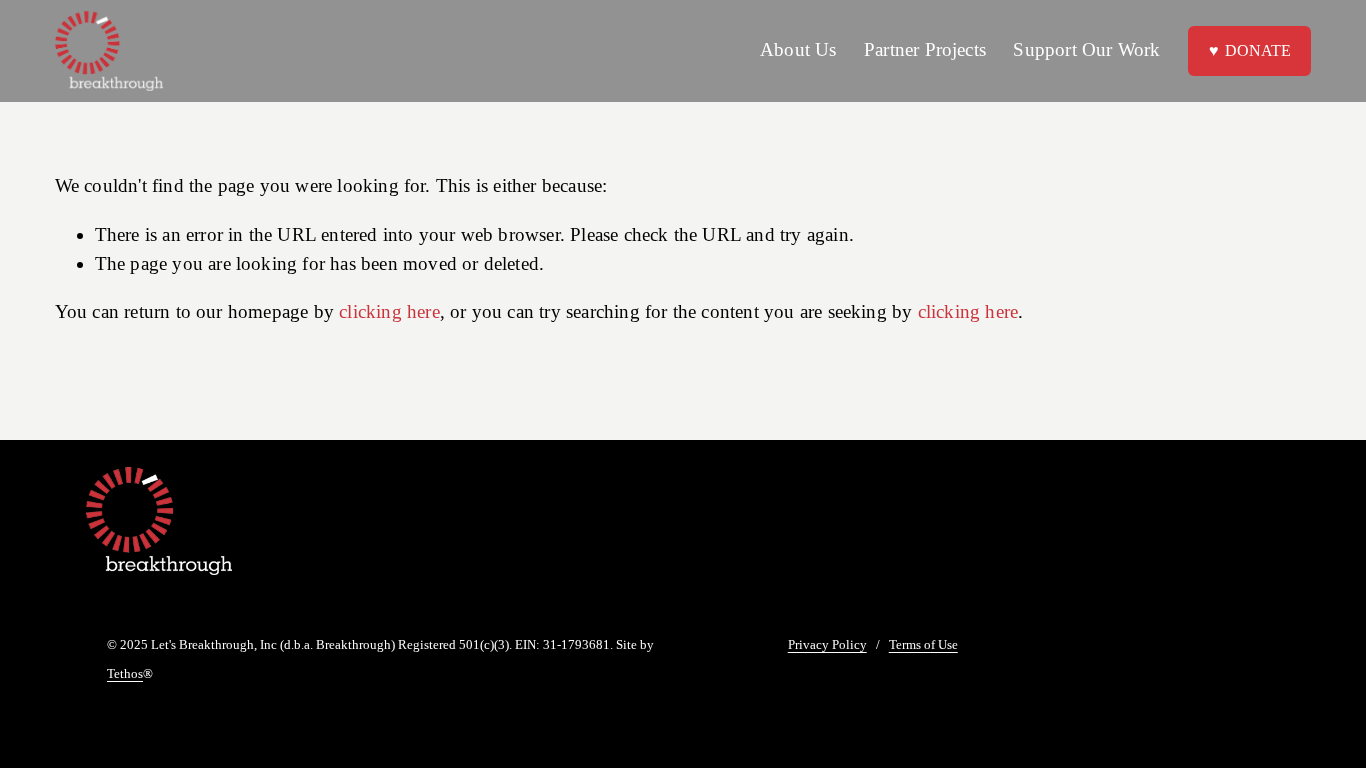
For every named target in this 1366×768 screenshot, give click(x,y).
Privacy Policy (827, 645)
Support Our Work (1086, 49)
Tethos (125, 674)
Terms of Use (923, 645)
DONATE (1258, 50)
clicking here (389, 311)
